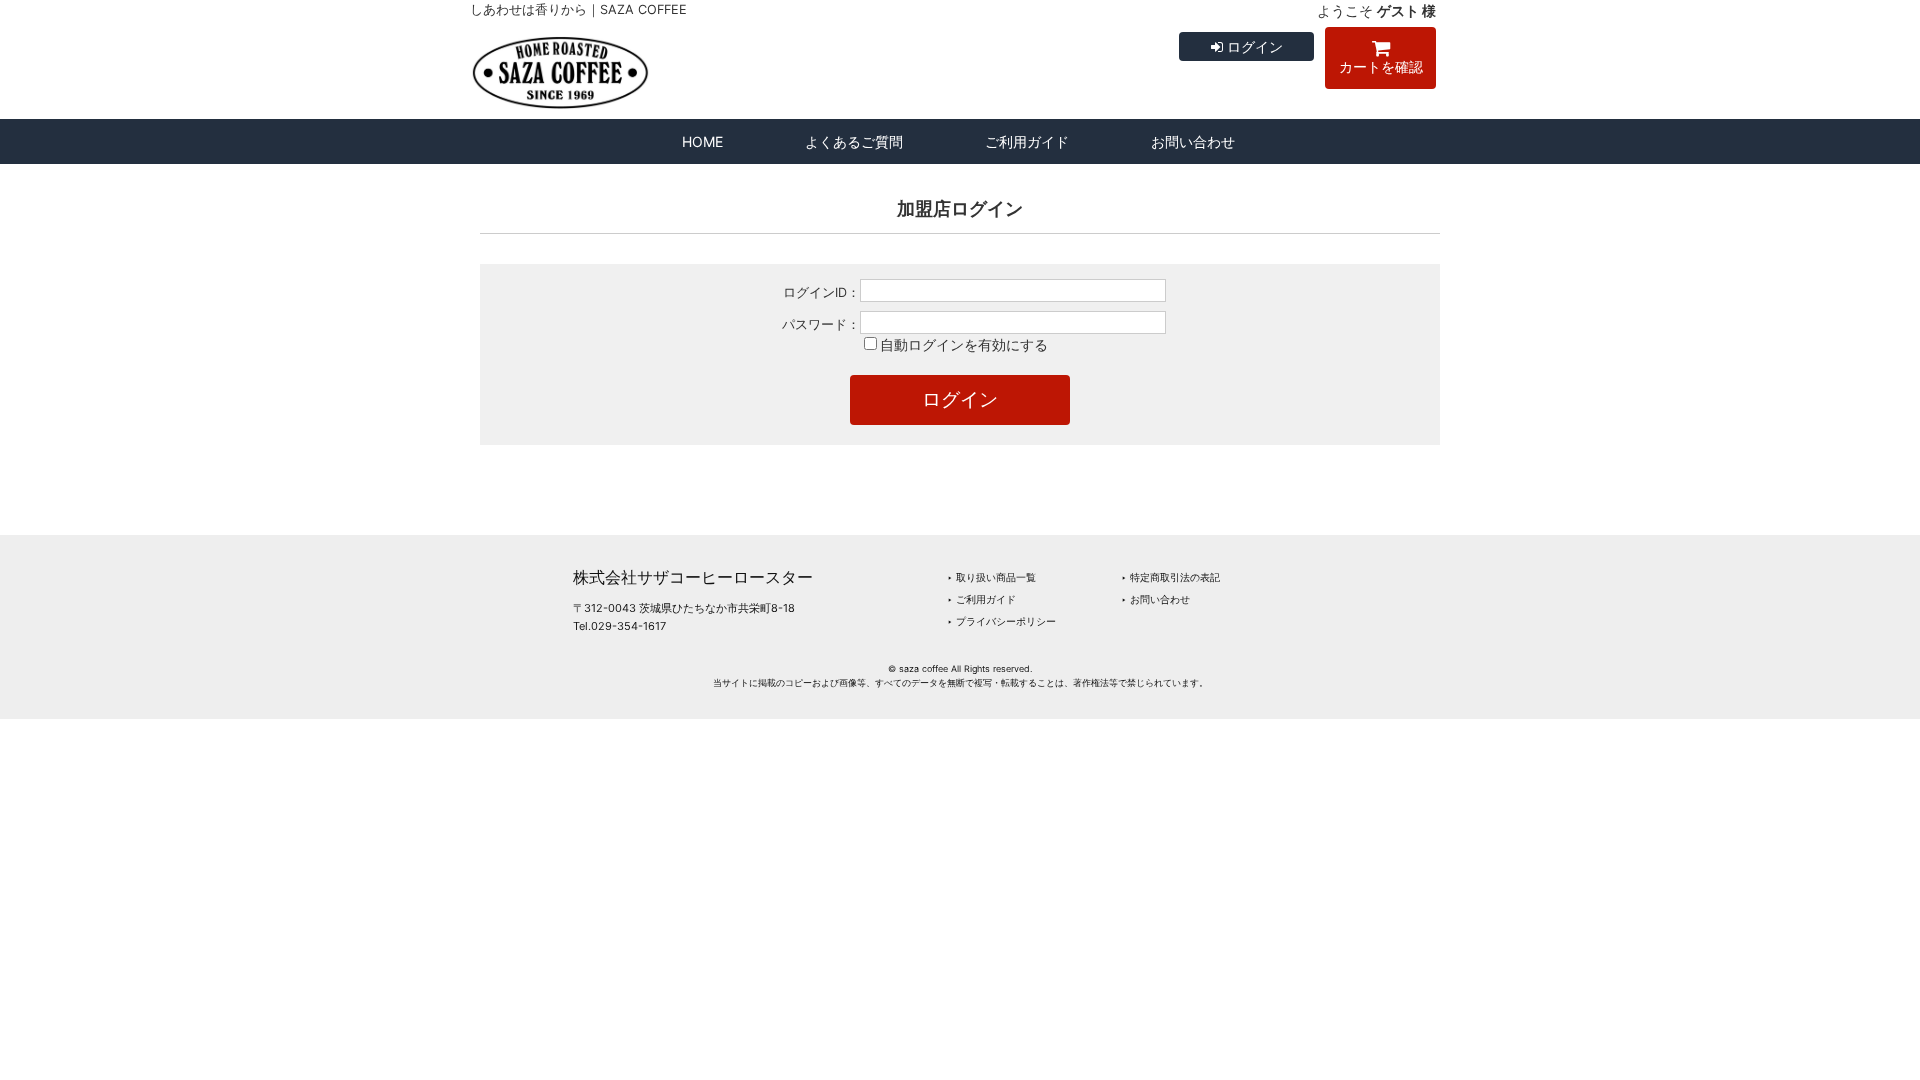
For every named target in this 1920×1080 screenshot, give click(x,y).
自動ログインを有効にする (964, 344)
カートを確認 (1381, 66)
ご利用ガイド (1027, 141)
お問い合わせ (1193, 141)
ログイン (1253, 46)
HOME (702, 141)
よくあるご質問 (854, 141)
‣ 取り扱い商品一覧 (991, 577)
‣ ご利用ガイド (981, 599)
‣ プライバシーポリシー (1001, 621)
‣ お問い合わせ (1155, 599)
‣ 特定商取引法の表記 (1170, 577)
